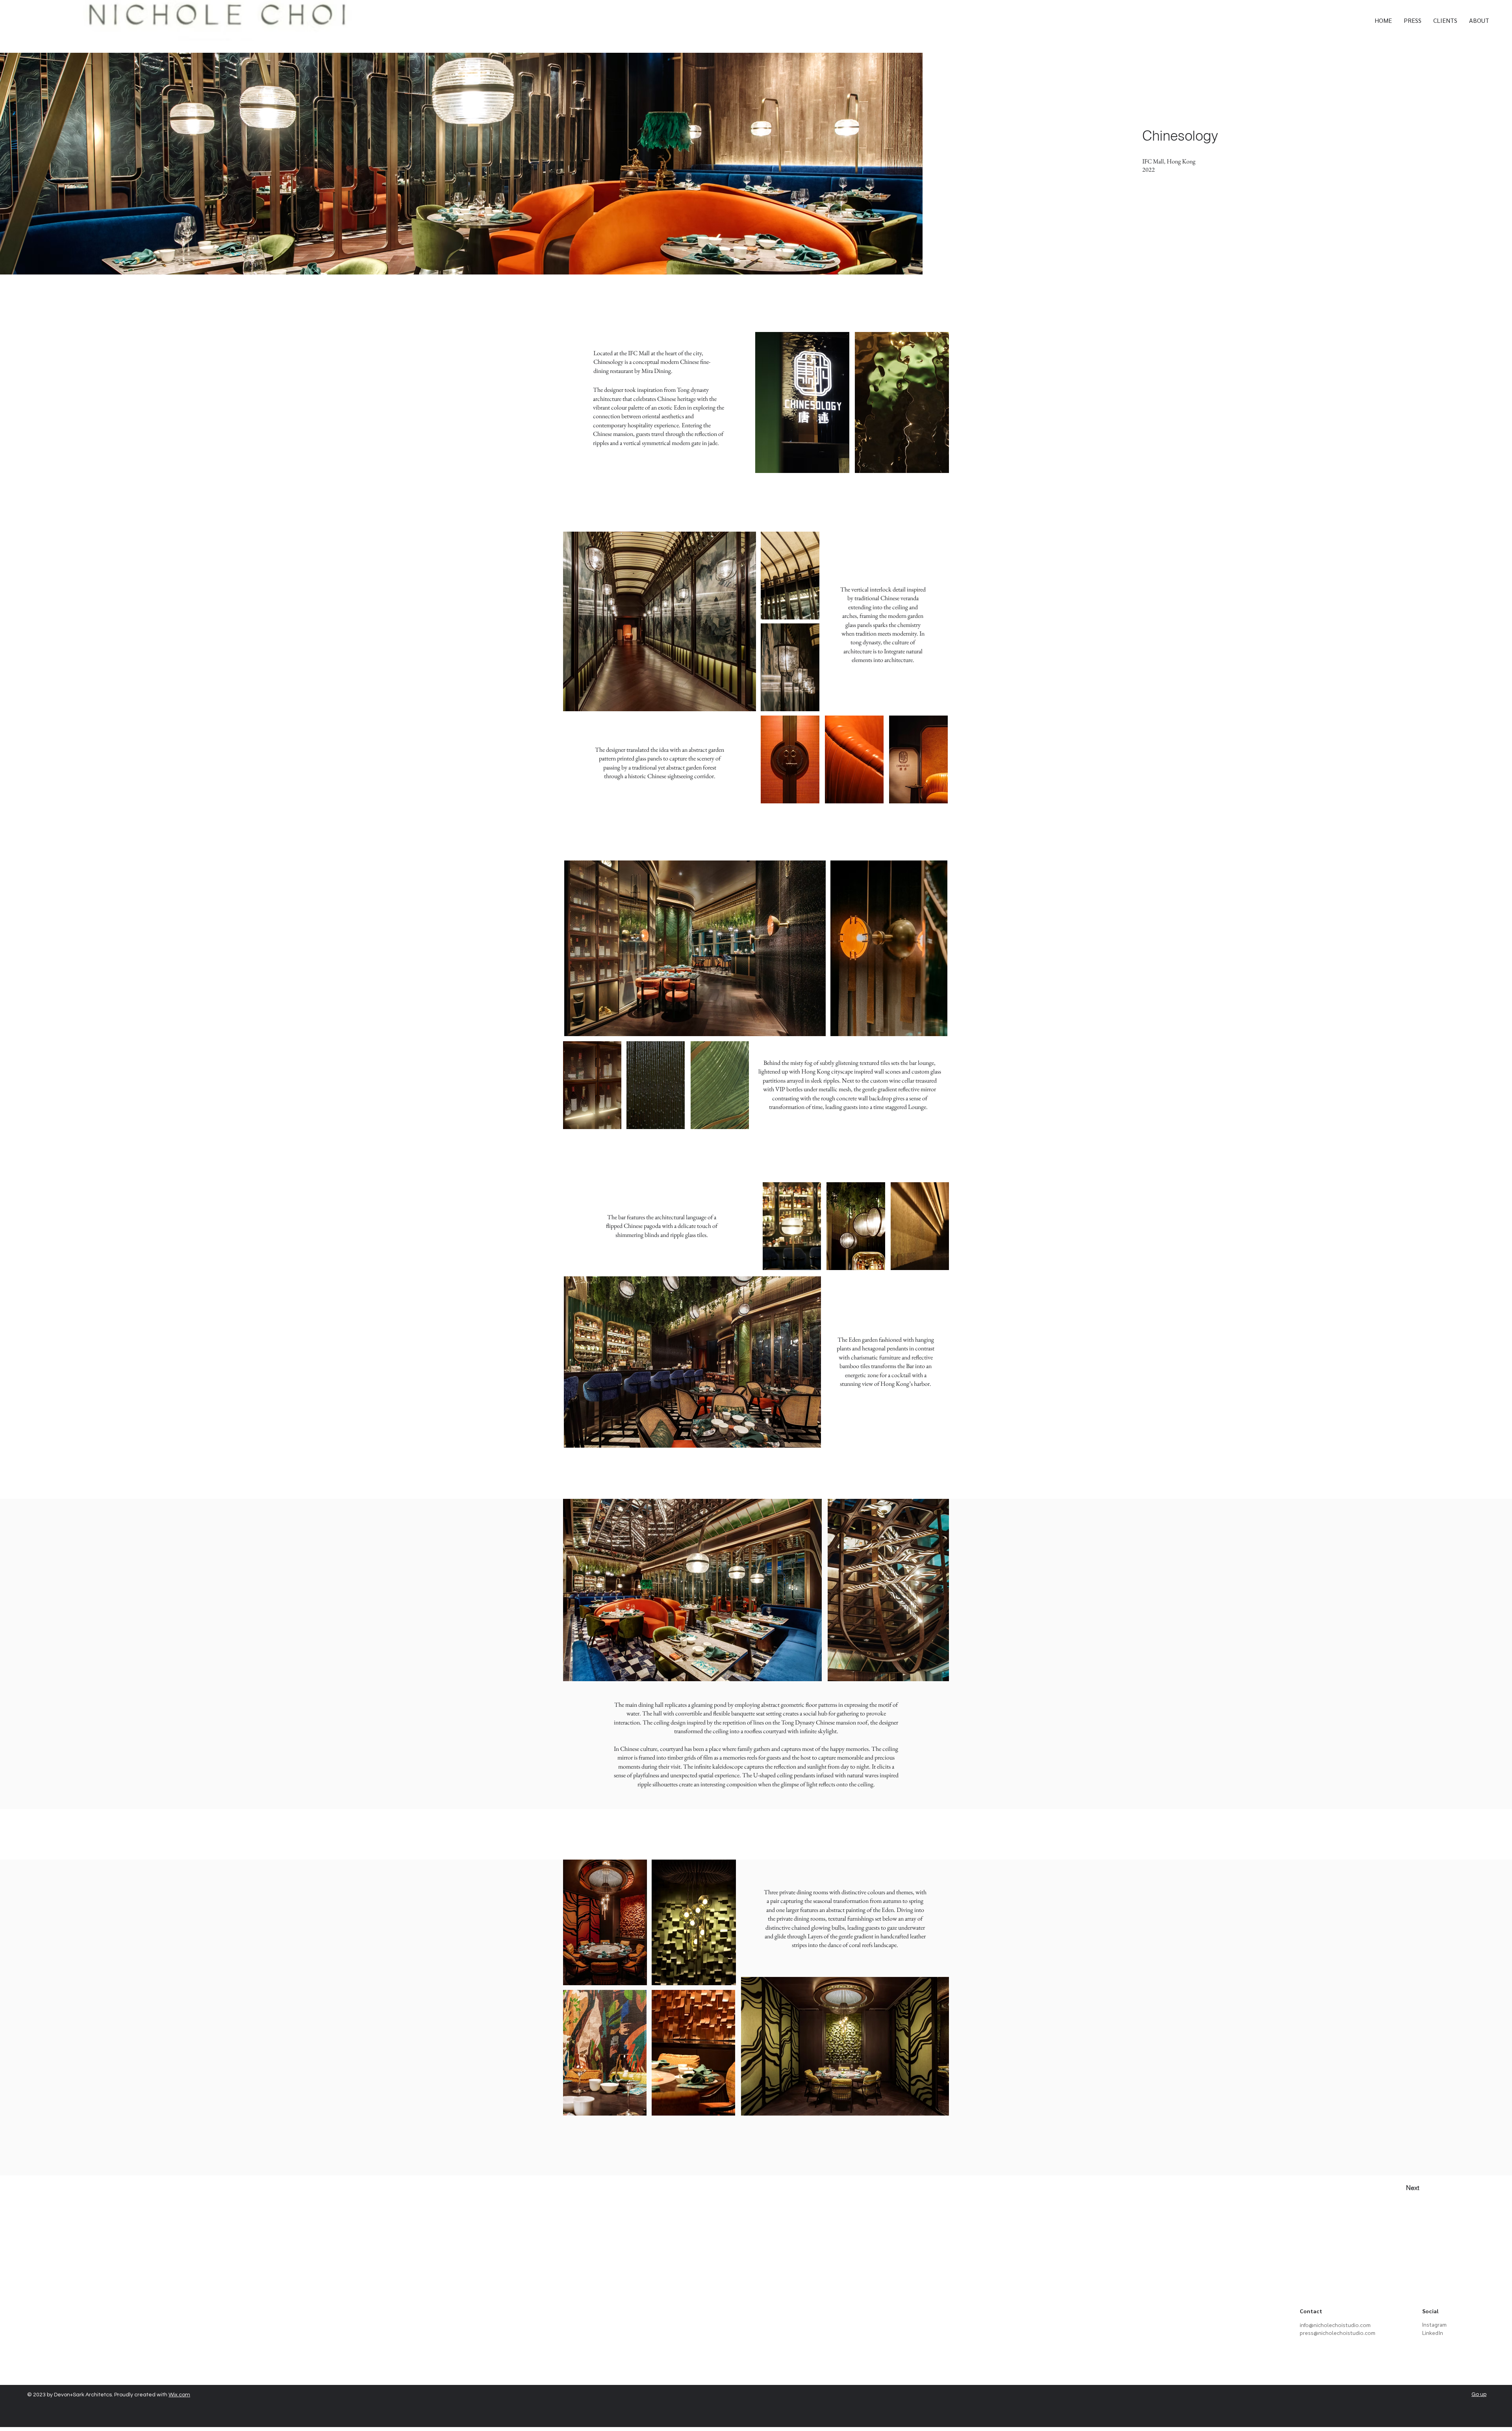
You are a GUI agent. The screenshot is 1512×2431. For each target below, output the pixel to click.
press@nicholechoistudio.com (1338, 2333)
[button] (1311, 2312)
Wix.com (179, 2395)
